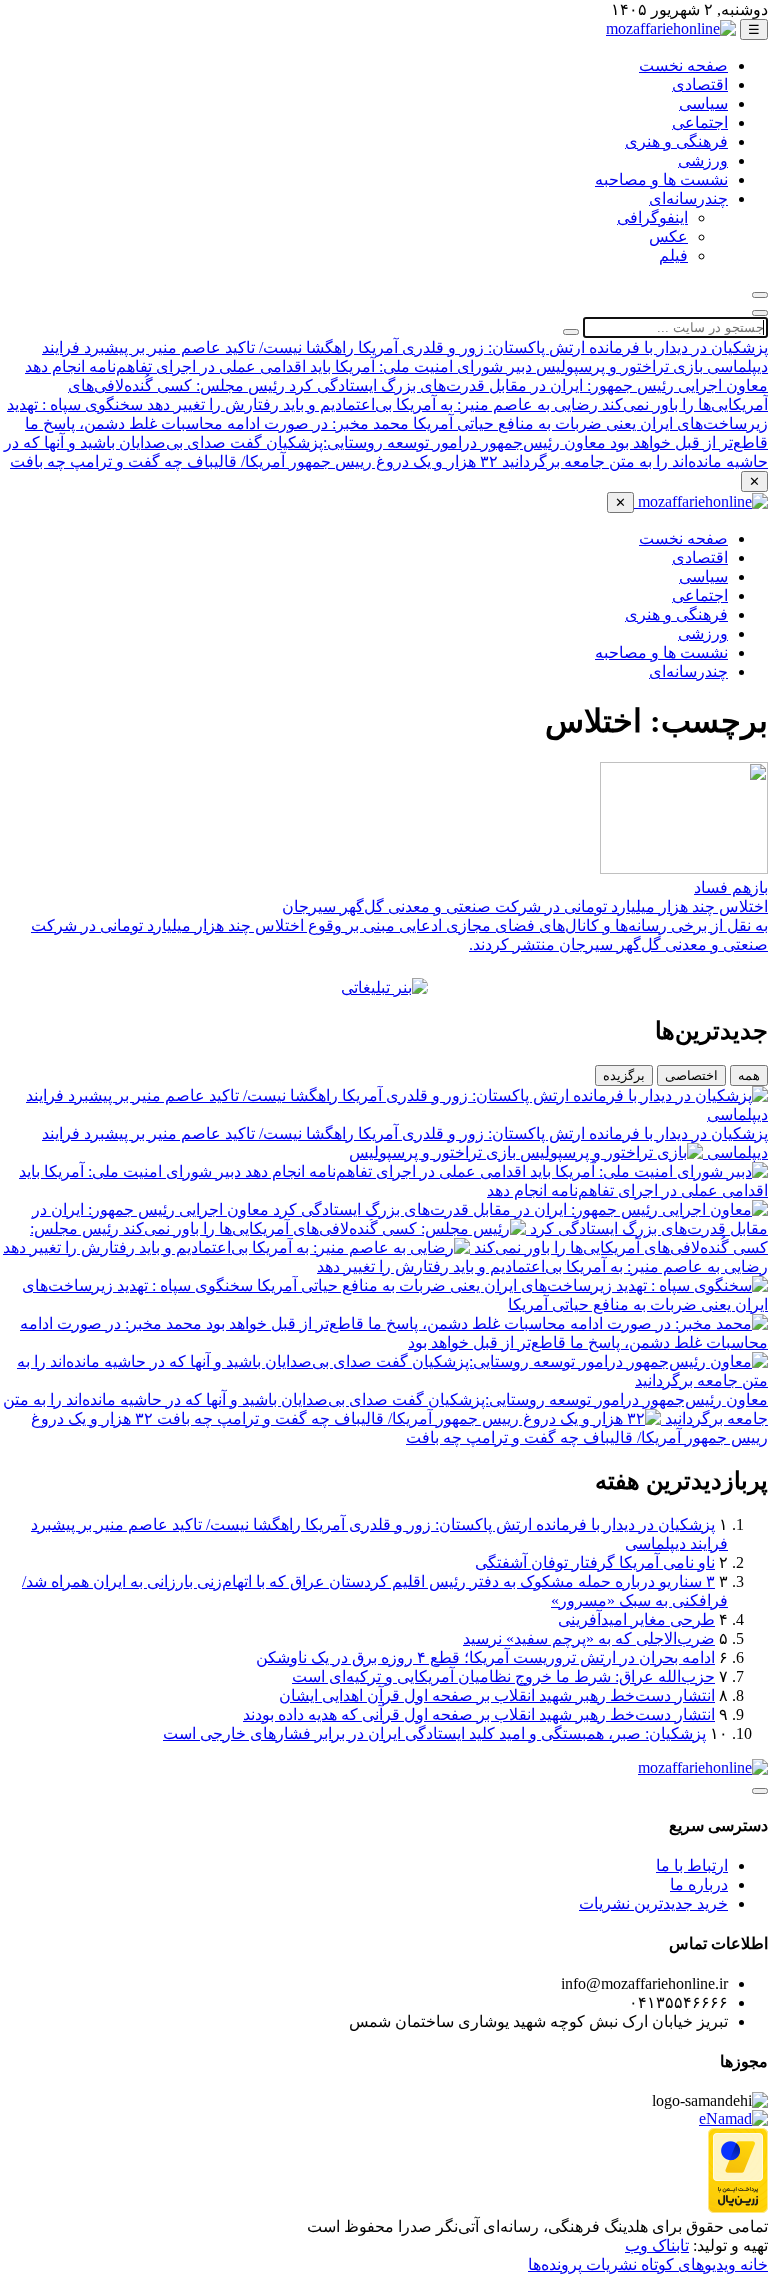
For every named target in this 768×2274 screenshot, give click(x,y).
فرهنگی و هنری (676, 141)
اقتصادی (700, 84)
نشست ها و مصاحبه (661, 179)
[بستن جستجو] (760, 313)
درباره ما (699, 1884)
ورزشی (703, 160)
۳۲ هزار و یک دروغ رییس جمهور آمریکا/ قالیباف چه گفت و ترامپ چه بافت (254, 461)
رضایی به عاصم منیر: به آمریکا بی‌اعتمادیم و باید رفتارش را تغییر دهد (370, 404)
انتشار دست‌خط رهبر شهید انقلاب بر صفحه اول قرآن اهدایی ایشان (497, 1695)
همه (749, 1075)
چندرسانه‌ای (688, 198)
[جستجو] (760, 295)
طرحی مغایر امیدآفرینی (636, 1619)
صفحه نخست (683, 65)
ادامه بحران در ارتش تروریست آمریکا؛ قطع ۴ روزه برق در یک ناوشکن (485, 1657)
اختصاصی (691, 1075)
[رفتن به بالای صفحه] (760, 1791)
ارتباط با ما (692, 1865)
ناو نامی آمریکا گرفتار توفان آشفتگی (595, 1562)
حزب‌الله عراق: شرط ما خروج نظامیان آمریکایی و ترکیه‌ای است (503, 1676)
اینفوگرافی (652, 217)
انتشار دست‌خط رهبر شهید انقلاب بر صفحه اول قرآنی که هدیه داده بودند (479, 1714)
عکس (668, 236)
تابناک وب (657, 2245)
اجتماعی (700, 122)
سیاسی (703, 103)
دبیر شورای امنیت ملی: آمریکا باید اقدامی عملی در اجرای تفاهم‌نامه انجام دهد (278, 366)
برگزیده (624, 1075)
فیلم (673, 255)
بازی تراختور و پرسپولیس (617, 366)
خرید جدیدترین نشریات (653, 1903)
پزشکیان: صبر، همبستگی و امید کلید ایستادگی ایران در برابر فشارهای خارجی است (434, 1733)
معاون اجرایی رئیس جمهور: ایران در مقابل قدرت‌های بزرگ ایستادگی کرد (526, 385)
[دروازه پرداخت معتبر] (738, 2207)
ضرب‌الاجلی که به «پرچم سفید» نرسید (589, 1638)
